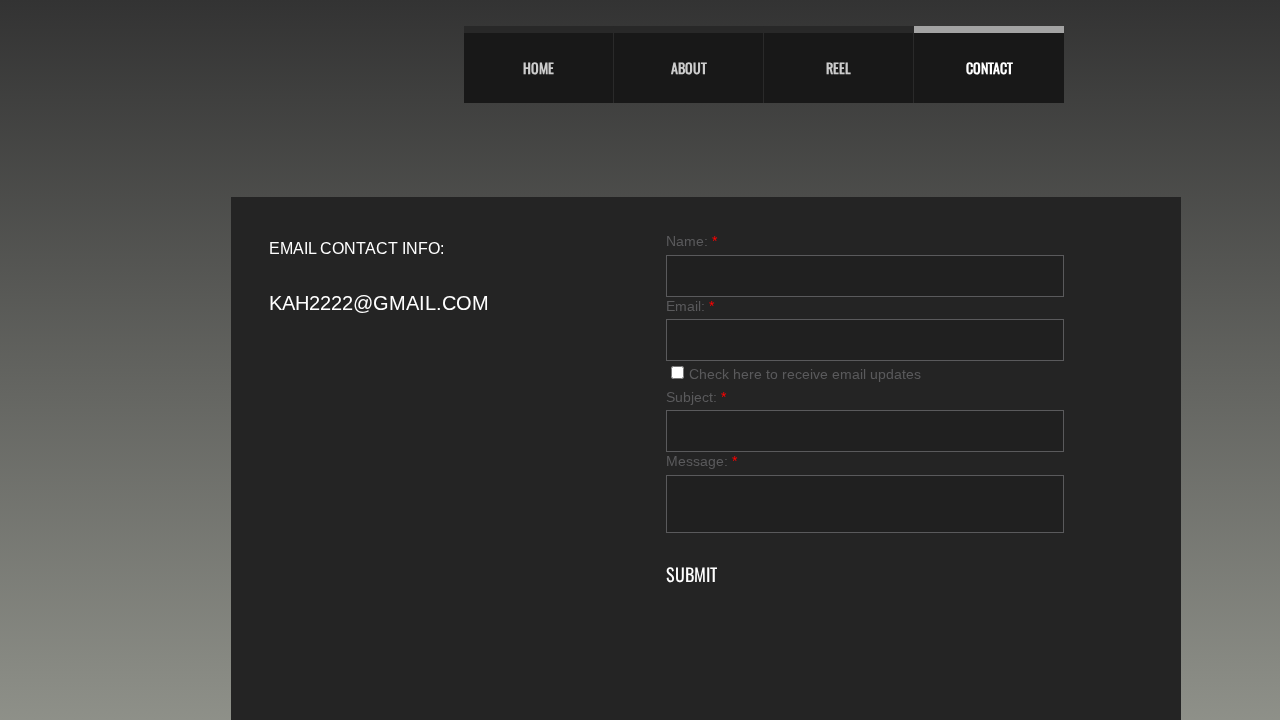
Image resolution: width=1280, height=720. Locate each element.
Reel (838, 67)
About (689, 67)
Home (538, 67)
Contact (989, 67)
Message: (701, 461)
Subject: (696, 397)
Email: (690, 306)
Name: (691, 241)
